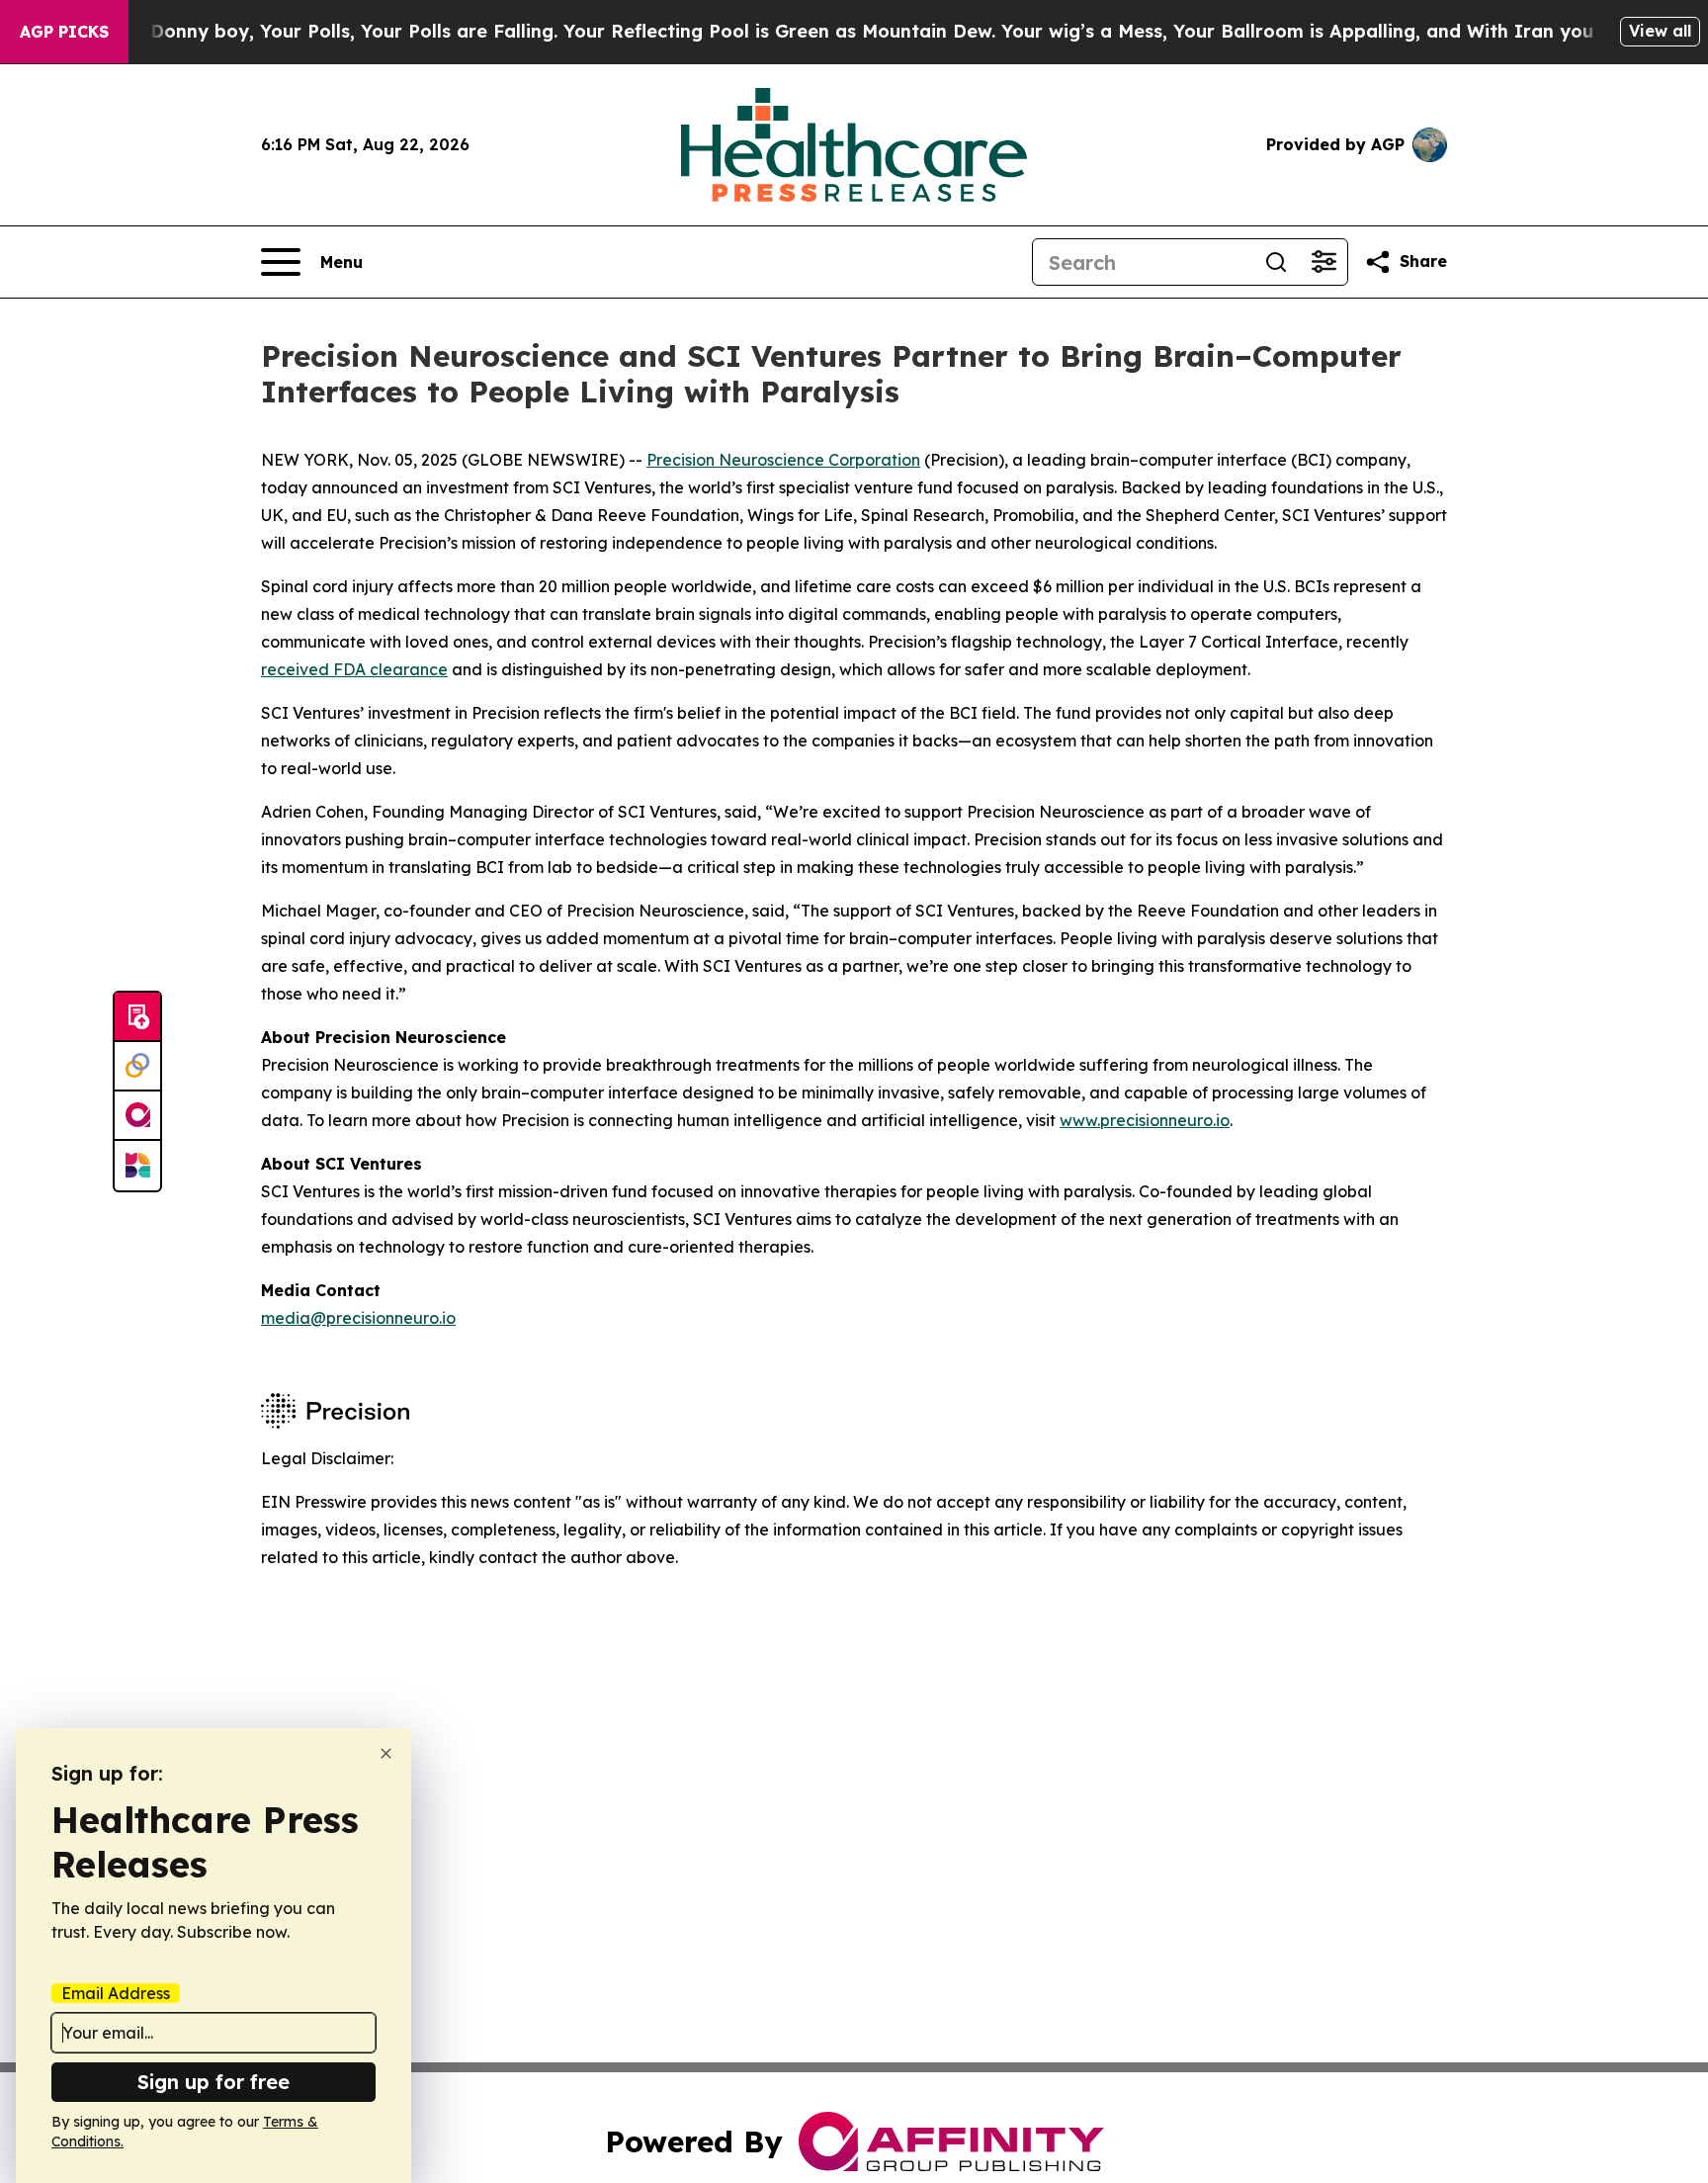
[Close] (386, 1753)
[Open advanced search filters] (1324, 262)
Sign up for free (213, 2082)
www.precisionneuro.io (1145, 1120)
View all (1660, 31)
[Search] (1276, 262)
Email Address (116, 1993)
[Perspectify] (137, 1067)
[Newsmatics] (137, 1166)
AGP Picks (64, 32)
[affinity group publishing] (137, 1116)
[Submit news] (137, 1017)
